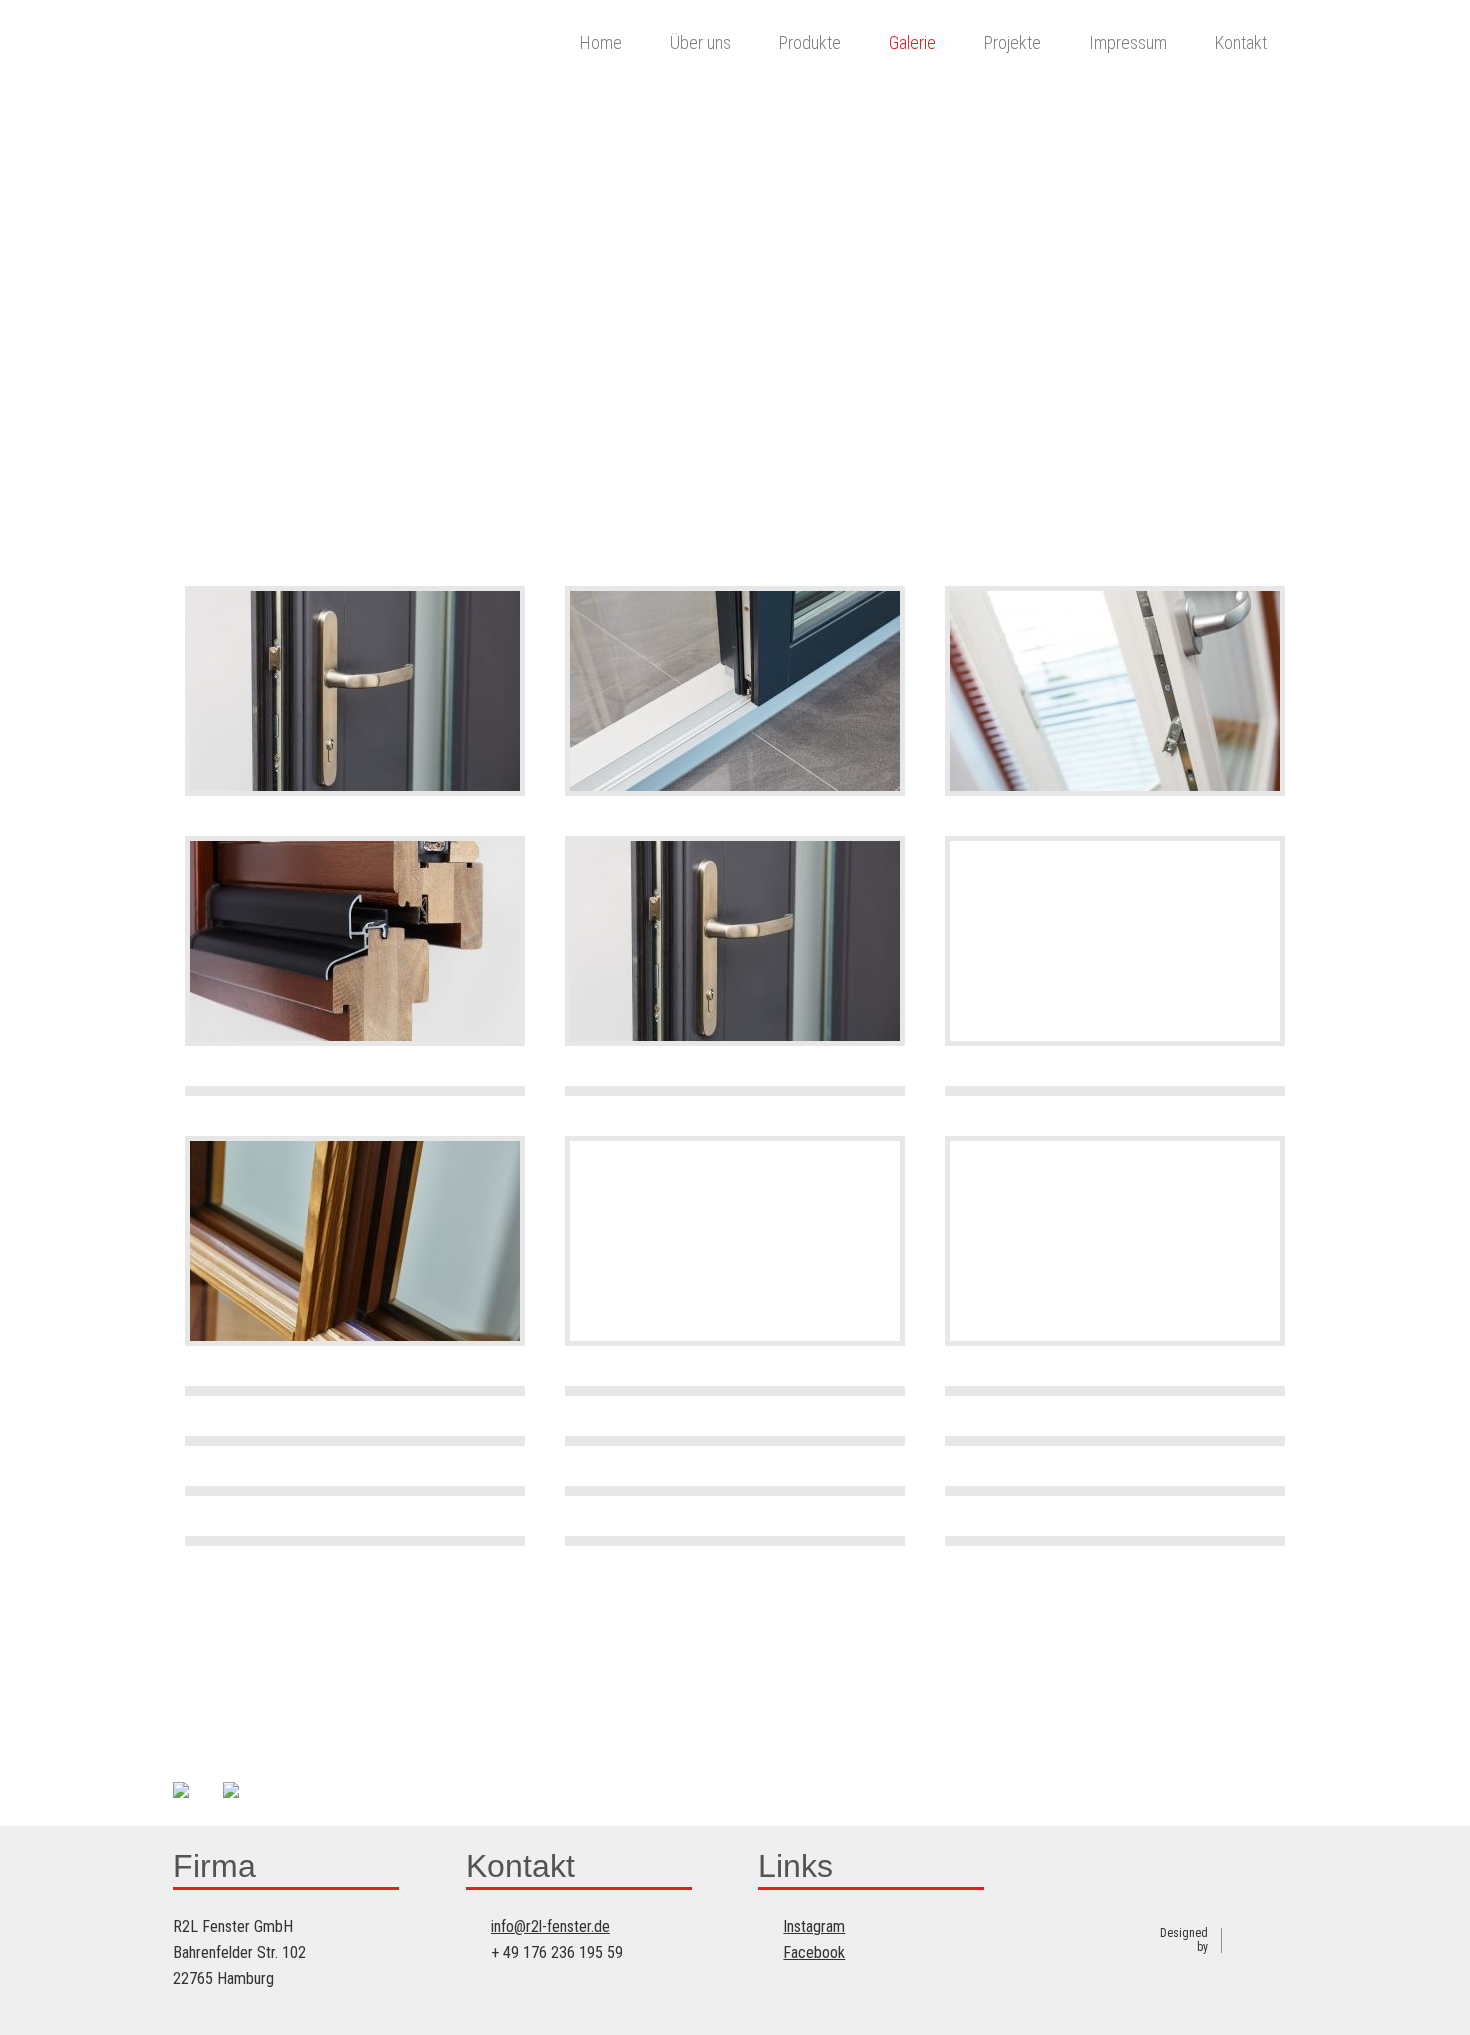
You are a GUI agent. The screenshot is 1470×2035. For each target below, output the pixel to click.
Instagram (814, 1926)
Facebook (814, 1952)
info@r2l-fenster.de (550, 1926)
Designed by (1184, 1940)
